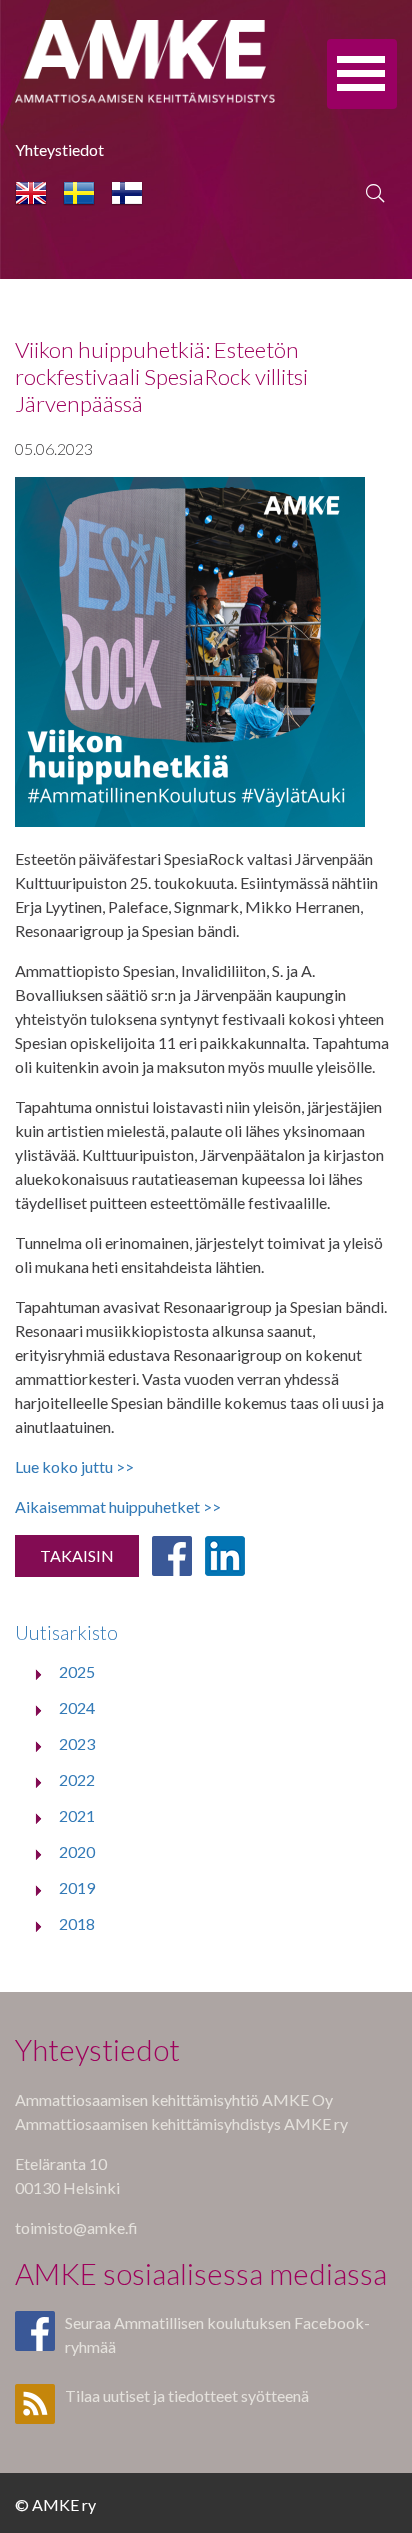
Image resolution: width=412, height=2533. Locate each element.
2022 (77, 1779)
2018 (77, 1923)
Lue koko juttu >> (74, 1466)
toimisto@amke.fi (76, 2227)
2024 (77, 1707)
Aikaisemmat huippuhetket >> (118, 1506)
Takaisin (77, 1555)
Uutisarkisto (66, 1632)
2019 (77, 1887)
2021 (77, 1815)
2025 (77, 1671)
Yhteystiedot (59, 149)
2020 (77, 1851)
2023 (77, 1743)
